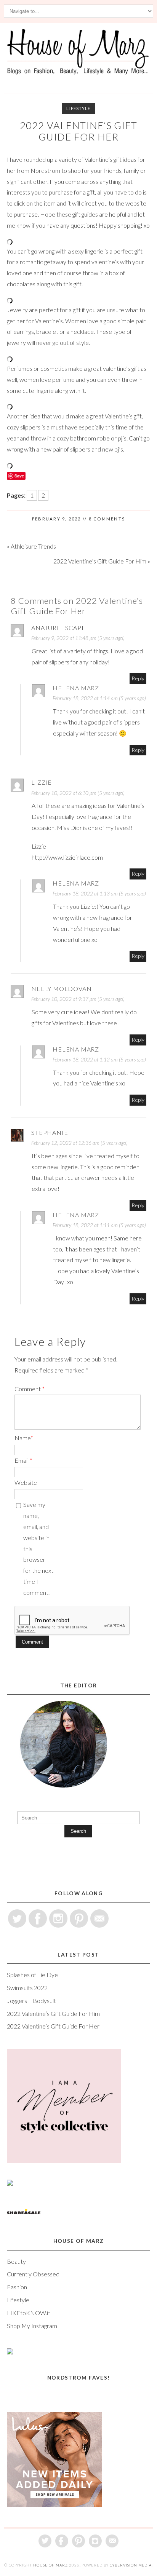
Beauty (16, 2261)
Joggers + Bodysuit (31, 2001)
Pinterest (79, 1918)
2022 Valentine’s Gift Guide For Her (79, 131)
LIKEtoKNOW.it (29, 2313)
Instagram (58, 1918)
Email (23, 1460)
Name (24, 1438)
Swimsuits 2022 (27, 1988)
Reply (138, 678)
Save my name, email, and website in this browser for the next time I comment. (38, 1548)
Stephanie (50, 1132)
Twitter (17, 1918)
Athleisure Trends (33, 546)
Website (26, 1482)
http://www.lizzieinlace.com (67, 857)
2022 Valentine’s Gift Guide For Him (100, 561)
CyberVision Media (131, 2565)
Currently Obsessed (33, 2274)
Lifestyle (78, 108)
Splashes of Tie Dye (32, 1975)
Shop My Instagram (32, 2326)
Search (78, 1831)
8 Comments (107, 519)
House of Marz (50, 2565)
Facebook (38, 1918)
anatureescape (58, 628)
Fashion (17, 2287)
